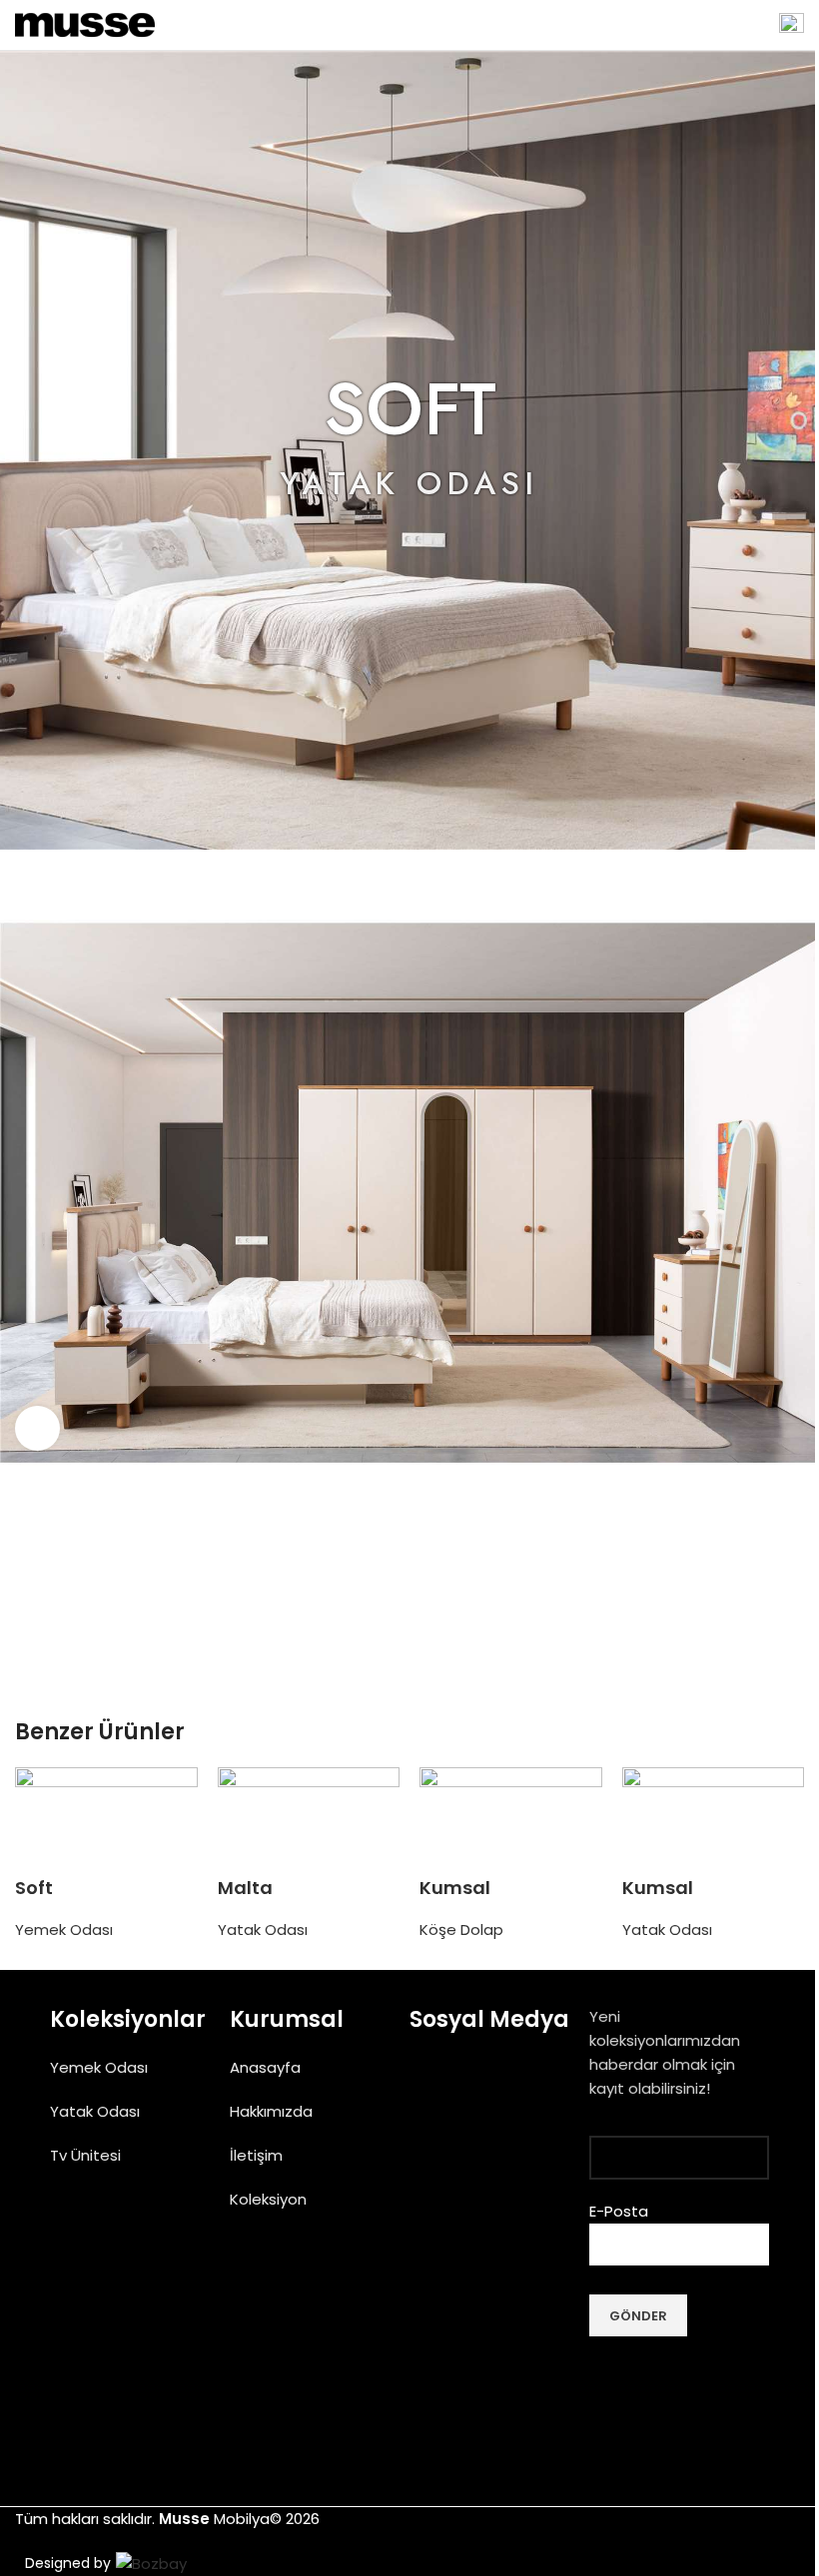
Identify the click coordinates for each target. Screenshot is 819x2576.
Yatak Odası (263, 1930)
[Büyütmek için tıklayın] (37, 1428)
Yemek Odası (64, 1930)
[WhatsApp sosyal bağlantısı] (434, 1627)
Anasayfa (265, 2067)
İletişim (256, 2155)
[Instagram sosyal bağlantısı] (477, 2085)
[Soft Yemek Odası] (106, 1822)
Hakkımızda (271, 2111)
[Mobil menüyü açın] (792, 25)
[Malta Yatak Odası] (309, 1822)
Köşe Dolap (461, 1930)
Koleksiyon (268, 2199)
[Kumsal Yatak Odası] (714, 1822)
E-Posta (619, 2211)
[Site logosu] (85, 23)
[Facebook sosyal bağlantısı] (385, 1627)
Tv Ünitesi (85, 2155)
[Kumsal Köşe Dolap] (511, 1822)
